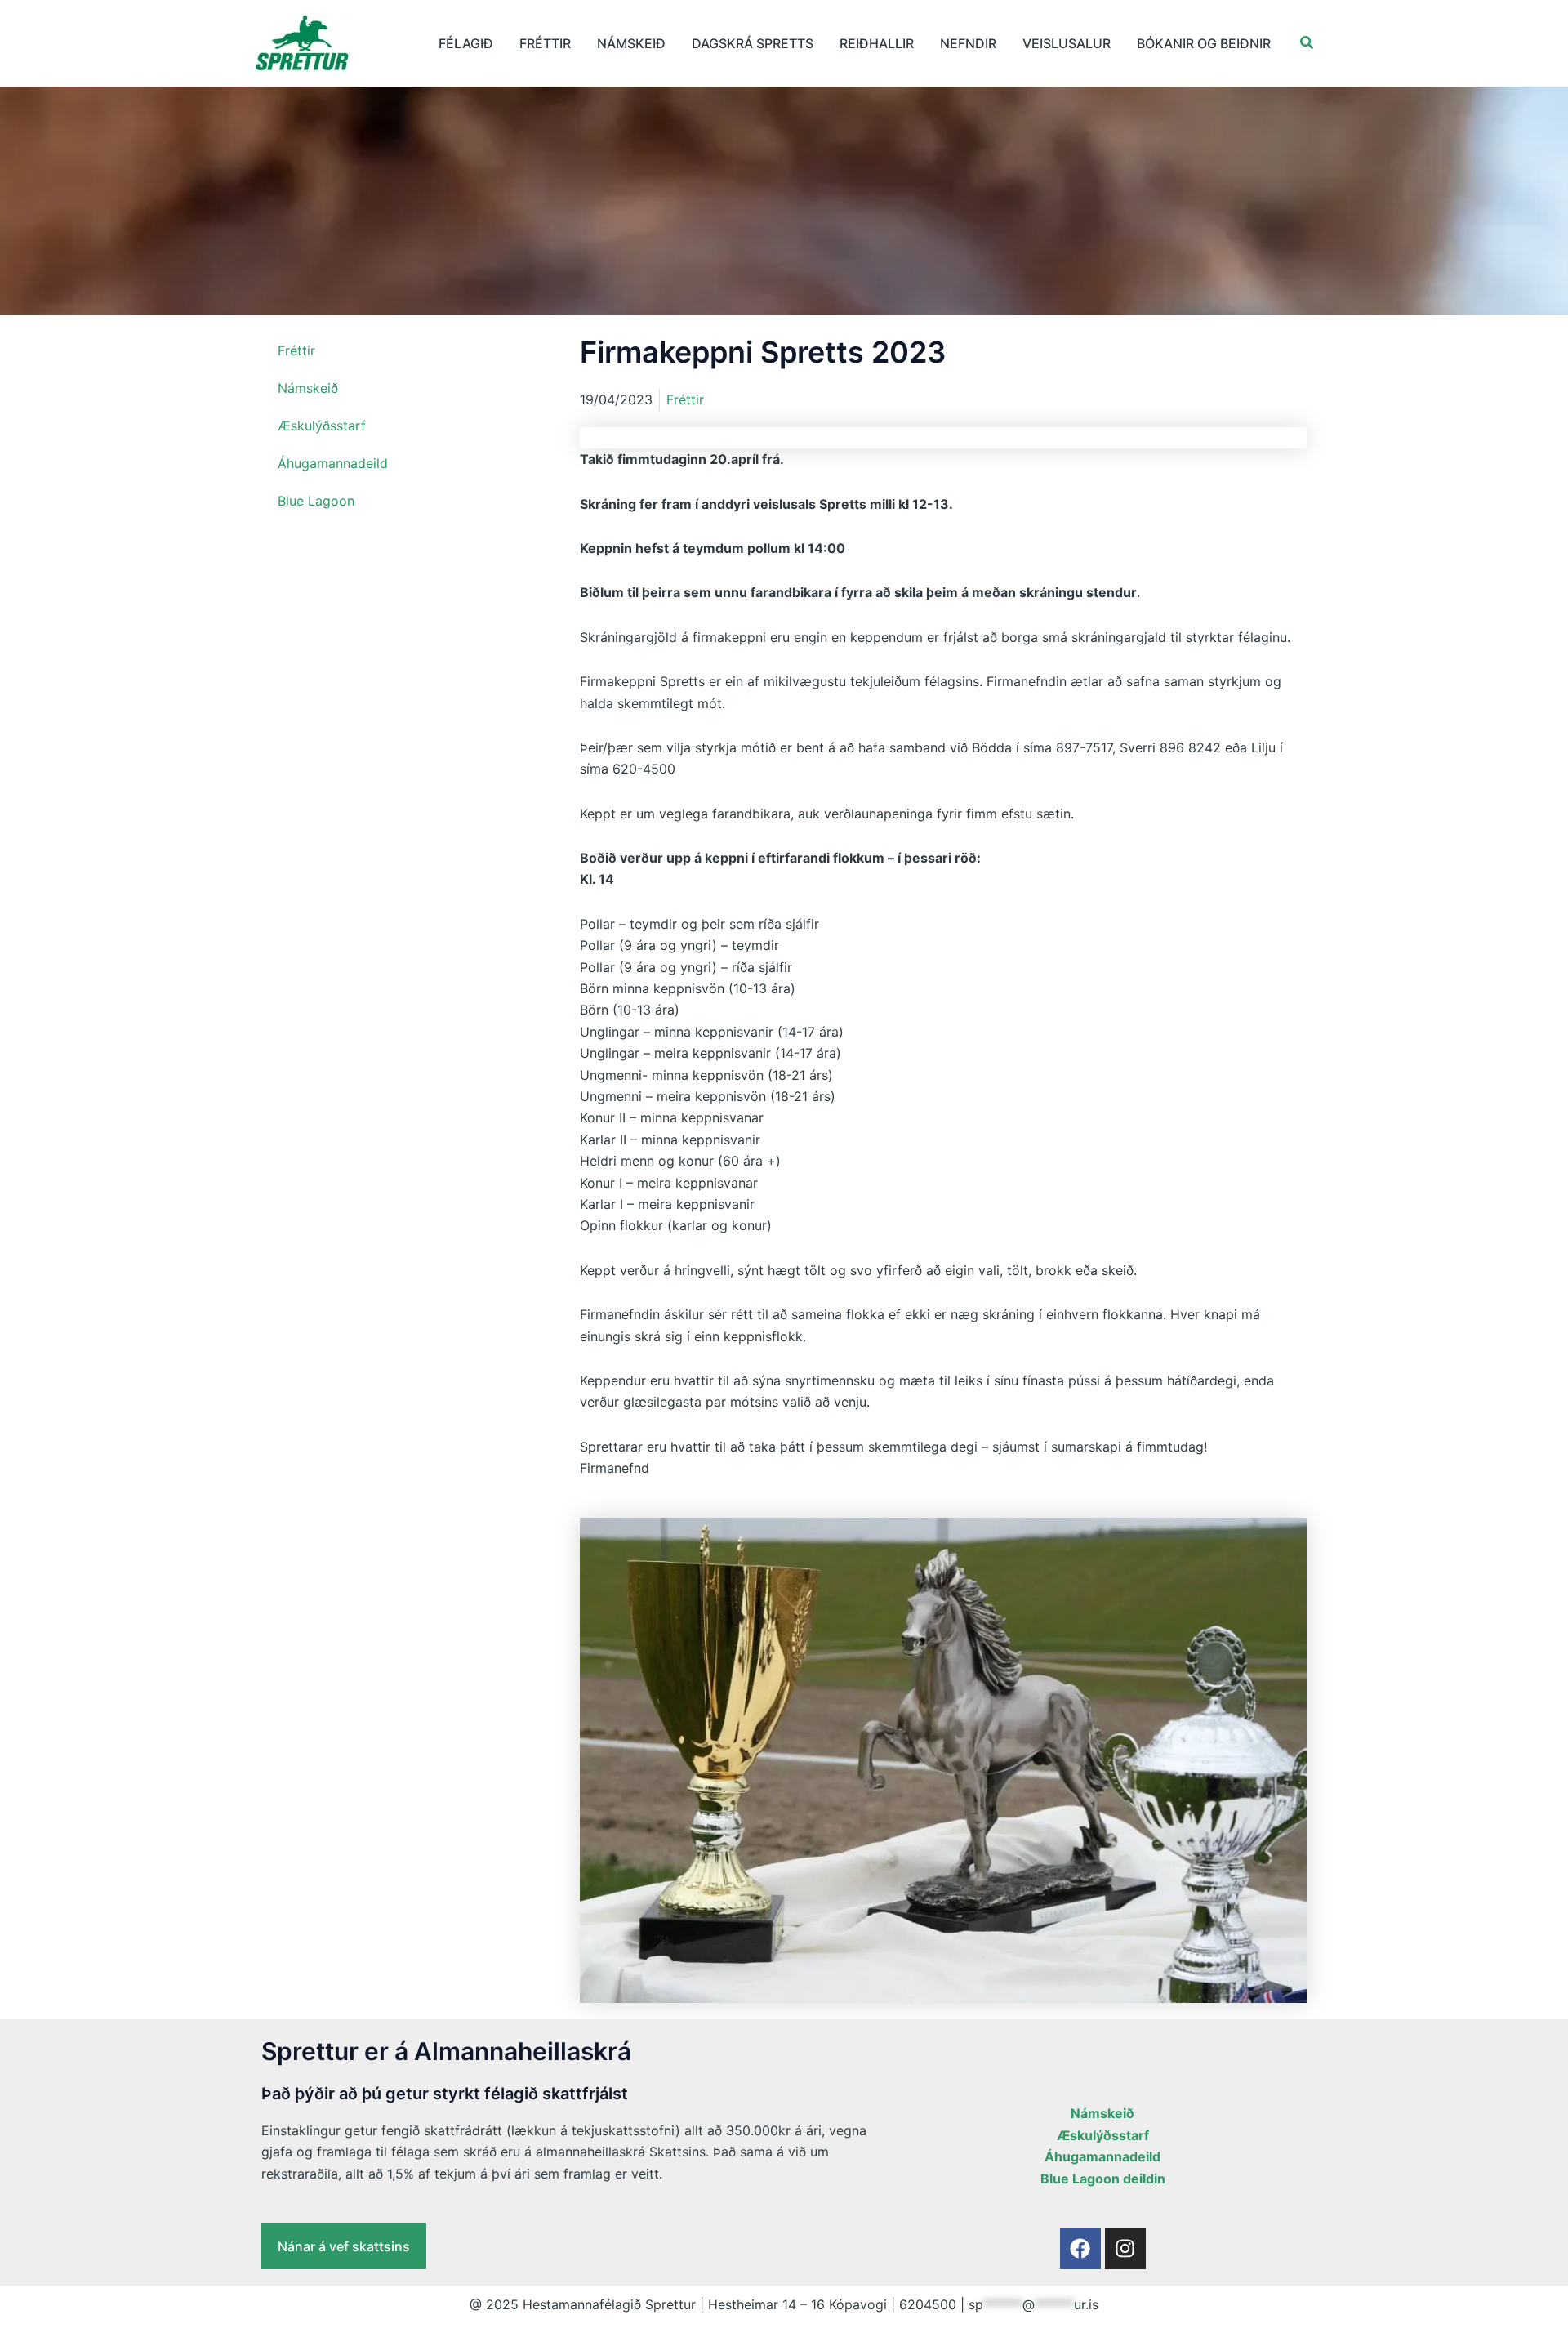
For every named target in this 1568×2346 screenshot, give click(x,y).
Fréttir (545, 43)
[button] (1307, 43)
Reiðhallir (877, 43)
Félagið (466, 43)
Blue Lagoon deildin (1103, 2179)
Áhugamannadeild (333, 463)
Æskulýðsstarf (322, 426)
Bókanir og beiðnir (1204, 43)
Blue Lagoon (316, 501)
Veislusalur (1067, 43)
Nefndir (968, 43)
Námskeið (631, 43)
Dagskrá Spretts (753, 43)
